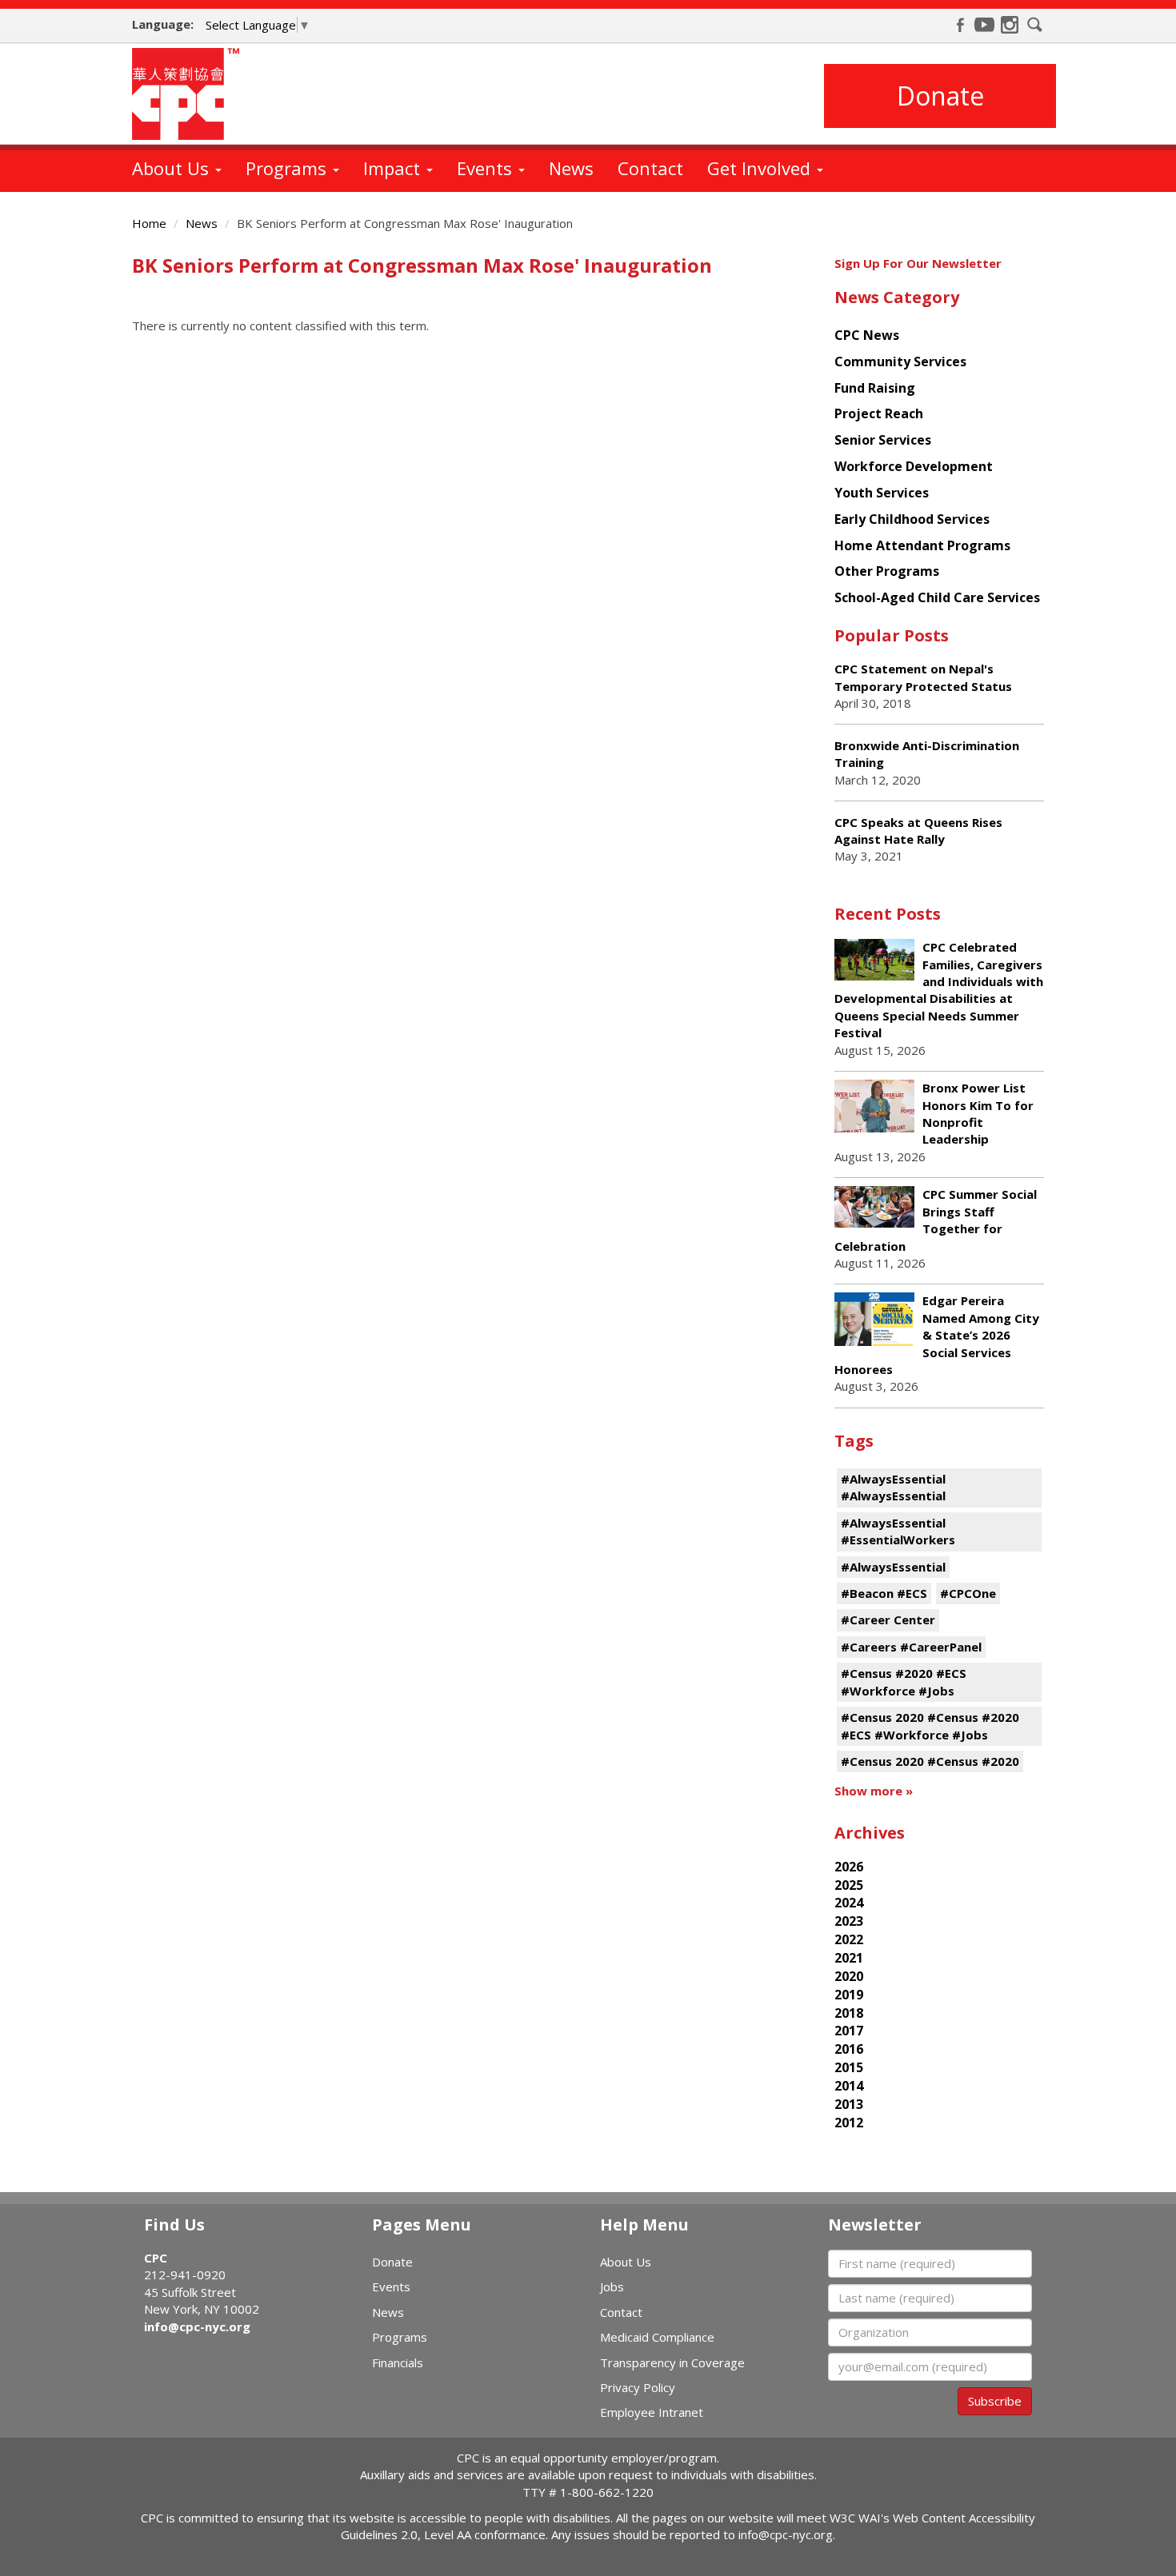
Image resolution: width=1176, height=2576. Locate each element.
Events (487, 168)
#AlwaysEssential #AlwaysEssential (893, 1487)
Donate (940, 96)
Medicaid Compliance (657, 2337)
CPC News (867, 335)
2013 (849, 2104)
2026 (849, 1867)
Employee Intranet (652, 2412)
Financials (398, 2362)
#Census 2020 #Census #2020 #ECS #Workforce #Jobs (930, 1725)
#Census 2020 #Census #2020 (930, 1761)
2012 (849, 2123)
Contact (650, 168)
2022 (849, 1939)
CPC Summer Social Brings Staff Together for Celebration (936, 1220)
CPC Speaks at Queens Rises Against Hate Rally (918, 831)
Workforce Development (914, 466)
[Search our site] (1035, 25)
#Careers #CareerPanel (911, 1647)
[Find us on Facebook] (960, 25)
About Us (173, 168)
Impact (394, 168)
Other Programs (887, 571)
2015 (849, 2067)
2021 (849, 1958)
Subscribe (995, 2401)
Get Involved (761, 168)
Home (149, 223)
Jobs (612, 2286)
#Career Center (888, 1619)
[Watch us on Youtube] (985, 25)
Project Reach (879, 413)
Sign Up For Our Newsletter (918, 263)
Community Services (900, 361)
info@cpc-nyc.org (197, 2326)
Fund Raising (875, 388)
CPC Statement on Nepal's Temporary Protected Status (923, 677)
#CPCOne (968, 1593)
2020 (849, 1976)
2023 (849, 1921)
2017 (849, 2031)
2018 (849, 2013)
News (571, 168)
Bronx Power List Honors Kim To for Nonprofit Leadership (978, 1113)
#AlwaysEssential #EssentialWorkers (898, 1531)
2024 (849, 1903)
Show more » (874, 1791)
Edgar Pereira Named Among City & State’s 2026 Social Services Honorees (937, 1335)
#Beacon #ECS (884, 1593)
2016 (849, 2049)
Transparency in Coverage (672, 2362)
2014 (849, 2086)
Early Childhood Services (912, 519)
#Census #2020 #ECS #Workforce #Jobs (904, 1681)
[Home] (192, 94)
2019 (849, 1995)
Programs (288, 168)
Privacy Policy (638, 2387)
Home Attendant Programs (922, 545)
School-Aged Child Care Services (937, 597)
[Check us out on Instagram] (1010, 25)
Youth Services (882, 493)
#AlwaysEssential (893, 1567)
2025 (849, 1885)
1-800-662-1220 (607, 2492)
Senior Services (883, 440)
